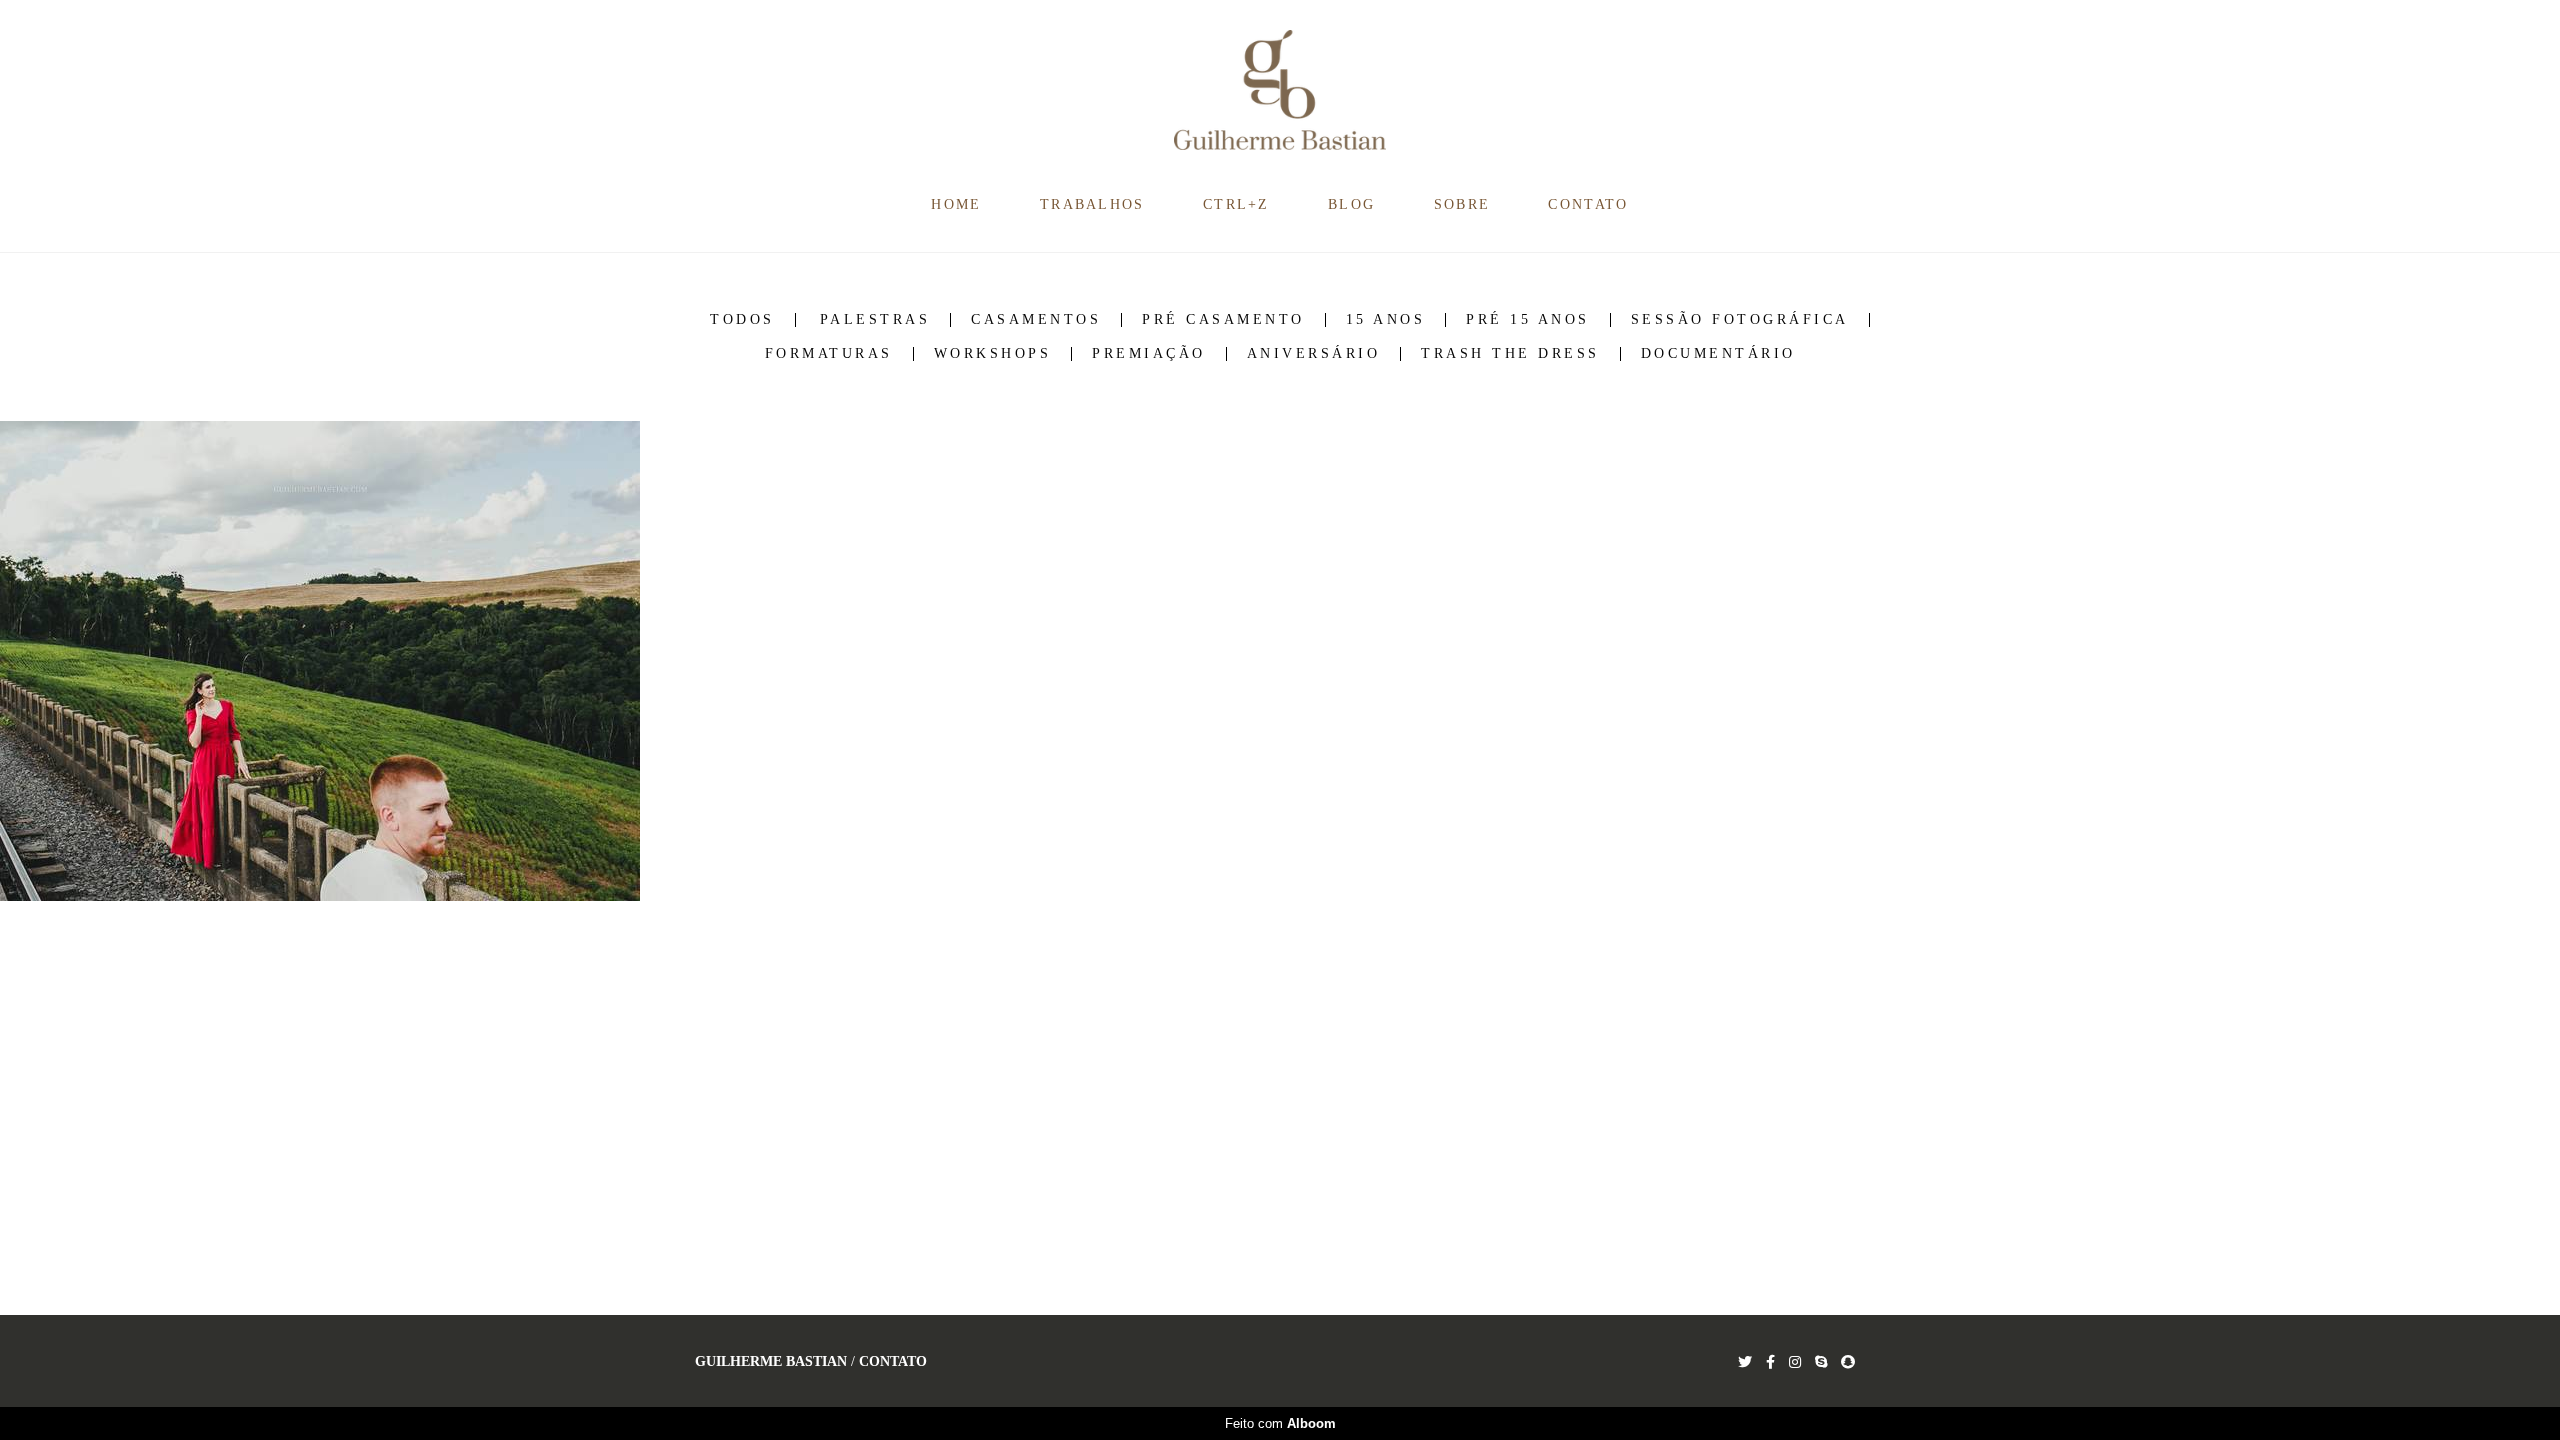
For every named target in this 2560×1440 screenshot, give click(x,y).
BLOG (1351, 204)
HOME (956, 204)
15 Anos (1386, 320)
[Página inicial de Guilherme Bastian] (1280, 91)
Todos (742, 320)
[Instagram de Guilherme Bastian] (1795, 1362)
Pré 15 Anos (1528, 320)
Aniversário (1314, 354)
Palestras (875, 320)
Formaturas (829, 354)
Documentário (1718, 354)
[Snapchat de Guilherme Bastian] (1848, 1362)
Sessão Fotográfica (1740, 320)
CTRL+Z (1236, 204)
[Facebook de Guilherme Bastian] (1770, 1362)
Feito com (1280, 1423)
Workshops (993, 354)
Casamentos (1036, 320)
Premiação (1149, 354)
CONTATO (1588, 204)
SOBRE (1462, 204)
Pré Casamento (1223, 320)
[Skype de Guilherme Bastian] (1821, 1362)
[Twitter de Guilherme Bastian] (1745, 1362)
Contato (893, 1362)
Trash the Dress (1510, 354)
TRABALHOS (1092, 204)
